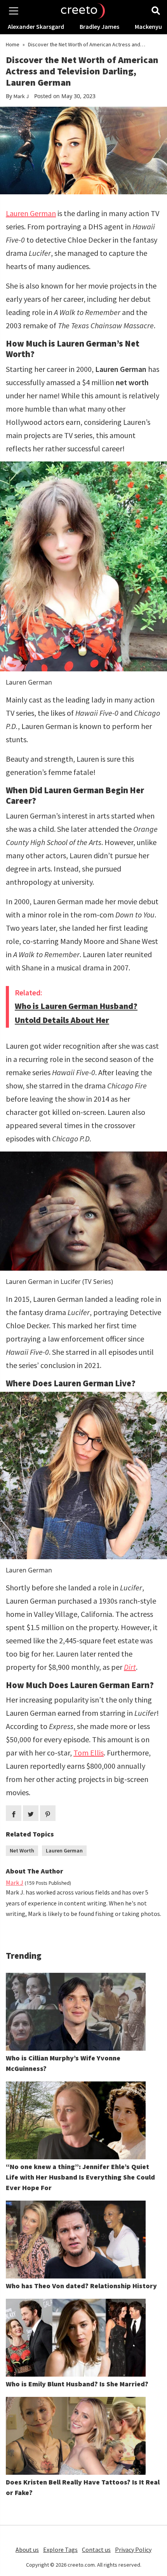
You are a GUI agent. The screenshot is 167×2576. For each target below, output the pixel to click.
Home (13, 44)
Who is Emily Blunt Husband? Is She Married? (77, 2384)
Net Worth (22, 1851)
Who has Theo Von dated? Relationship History (81, 2286)
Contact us (96, 2550)
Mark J (21, 96)
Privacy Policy (133, 2550)
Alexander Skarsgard (36, 26)
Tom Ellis (89, 1753)
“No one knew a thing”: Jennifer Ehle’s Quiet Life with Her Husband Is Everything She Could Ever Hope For (80, 2177)
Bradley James (99, 26)
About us (27, 2550)
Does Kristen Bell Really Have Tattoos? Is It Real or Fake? (83, 2487)
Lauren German (31, 213)
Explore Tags (60, 2550)
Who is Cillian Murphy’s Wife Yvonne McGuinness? (63, 2063)
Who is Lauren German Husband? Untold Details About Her (76, 1013)
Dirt (130, 1667)
